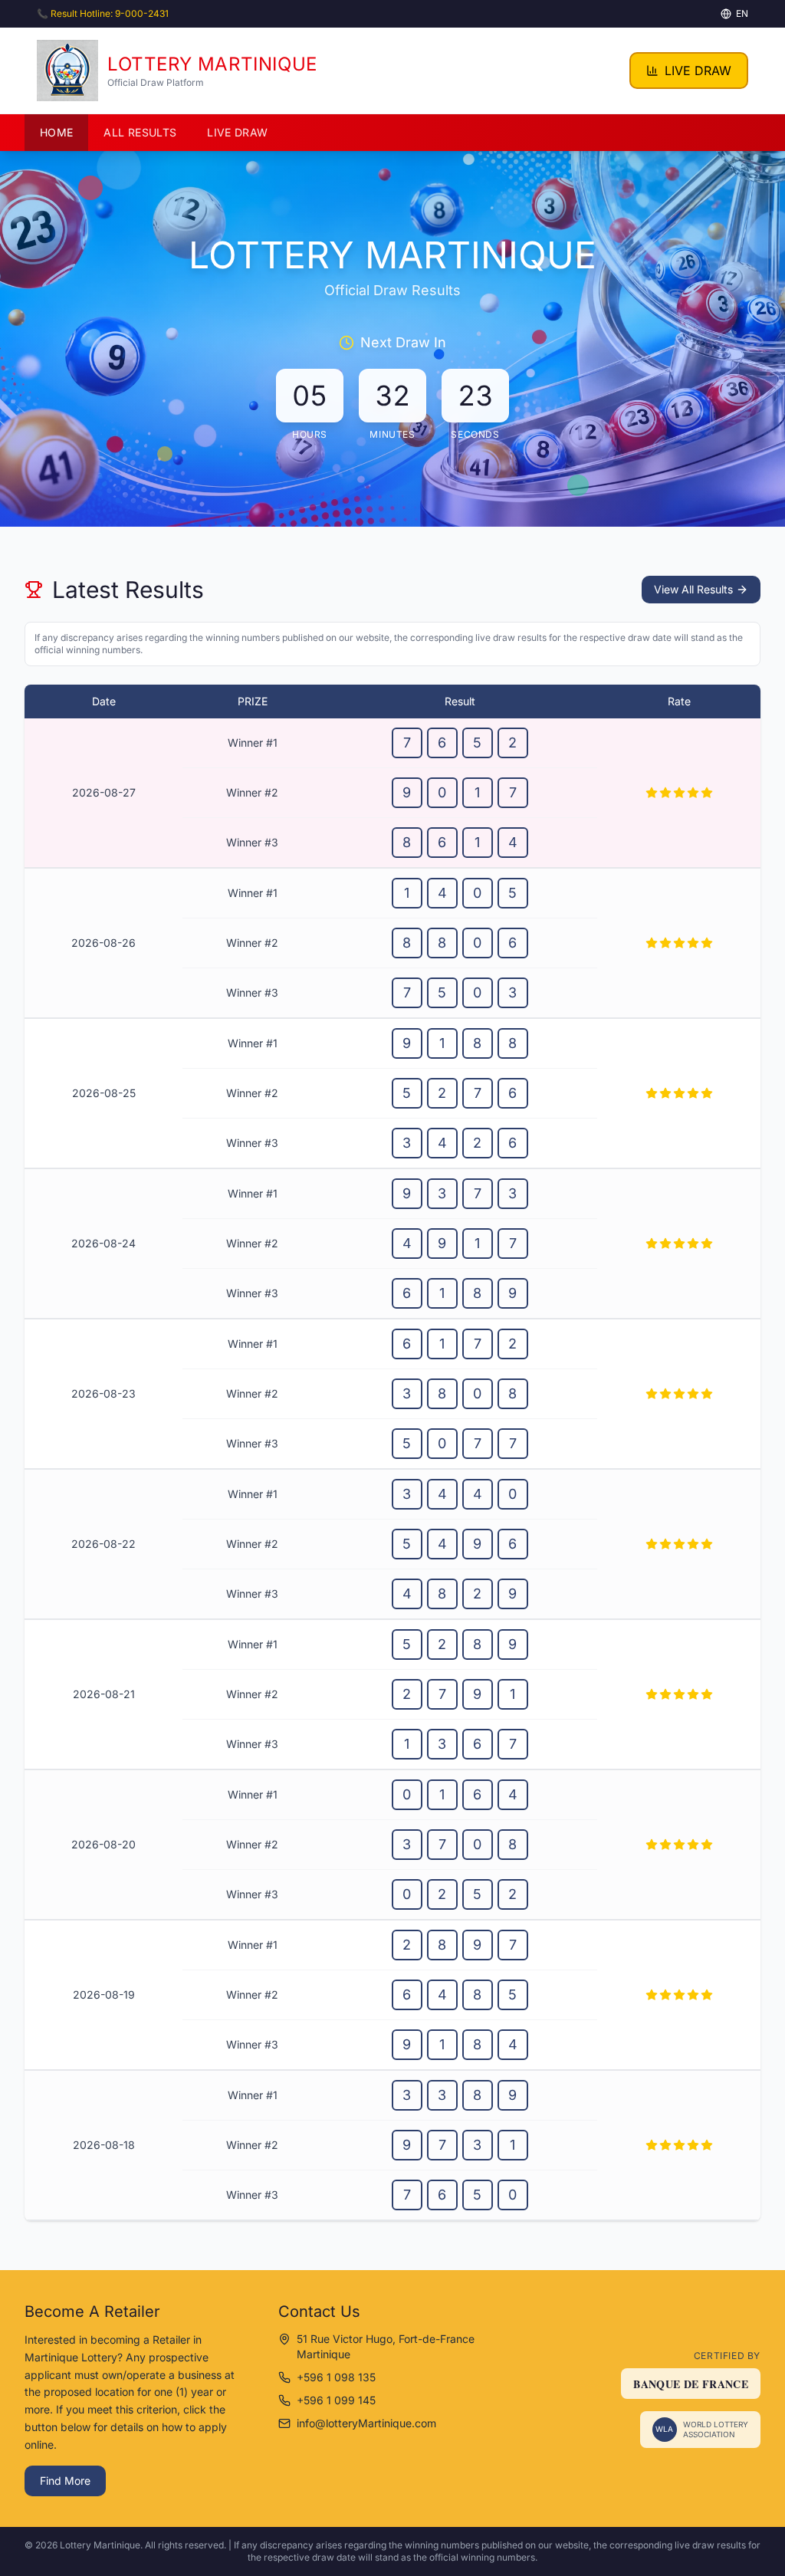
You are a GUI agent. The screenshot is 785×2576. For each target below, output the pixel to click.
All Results (140, 132)
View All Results (693, 589)
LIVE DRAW (698, 71)
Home (56, 132)
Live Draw (237, 132)
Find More (65, 2481)
